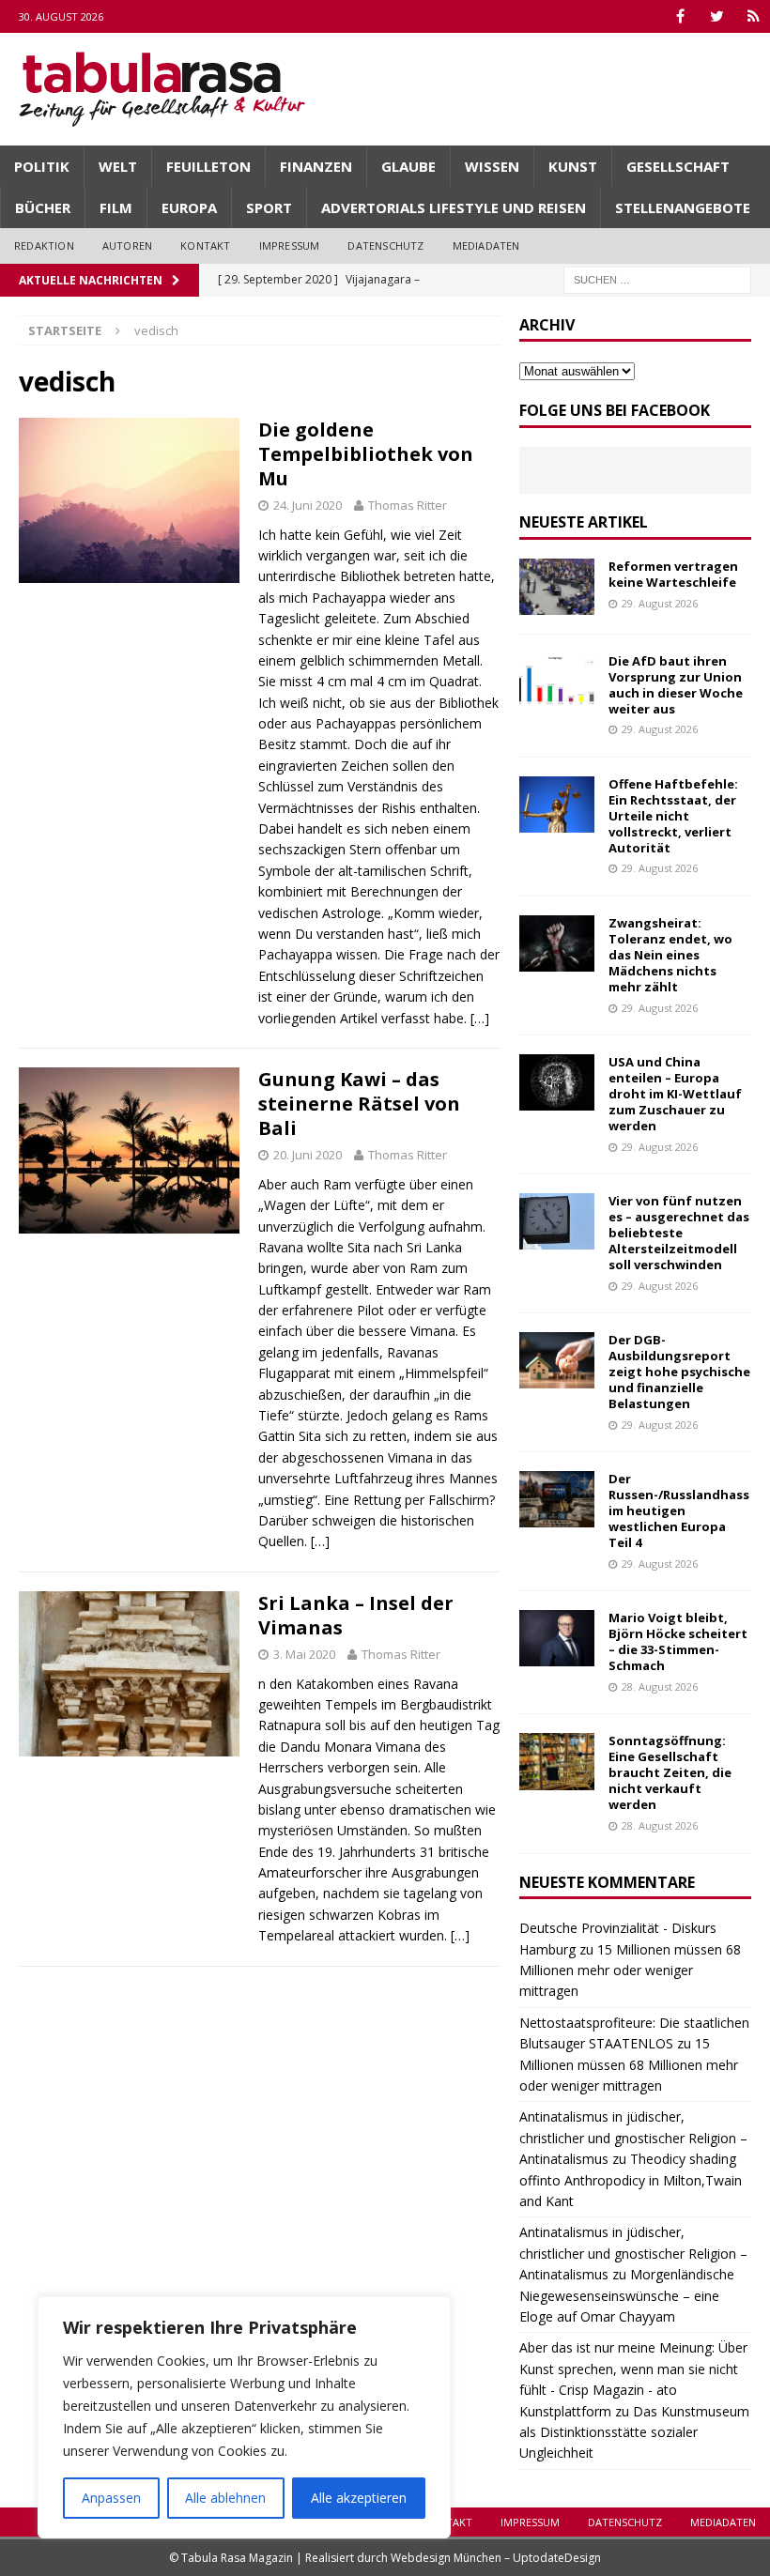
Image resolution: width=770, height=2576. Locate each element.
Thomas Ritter (408, 505)
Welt (118, 166)
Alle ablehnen (225, 2498)
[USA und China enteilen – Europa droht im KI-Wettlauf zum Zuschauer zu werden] (557, 1082)
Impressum (290, 245)
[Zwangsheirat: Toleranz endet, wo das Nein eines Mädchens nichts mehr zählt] (557, 943)
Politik (42, 166)
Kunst (573, 166)
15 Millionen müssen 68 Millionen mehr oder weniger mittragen (630, 1970)
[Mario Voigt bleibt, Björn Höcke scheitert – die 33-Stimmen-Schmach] (557, 1638)
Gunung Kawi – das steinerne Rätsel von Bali (359, 1104)
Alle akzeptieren (359, 2498)
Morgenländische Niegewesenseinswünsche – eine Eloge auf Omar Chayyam (627, 2295)
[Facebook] (680, 16)
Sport (269, 207)
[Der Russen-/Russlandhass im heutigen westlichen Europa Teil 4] (557, 1499)
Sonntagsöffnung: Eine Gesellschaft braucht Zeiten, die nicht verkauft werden (670, 1772)
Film (116, 207)
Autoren (127, 245)
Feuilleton (208, 166)
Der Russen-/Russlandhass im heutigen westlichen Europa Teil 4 (679, 1510)
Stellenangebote (683, 207)
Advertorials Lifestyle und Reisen (454, 207)
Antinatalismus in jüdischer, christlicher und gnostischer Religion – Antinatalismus (633, 2138)
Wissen (492, 166)
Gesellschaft (678, 166)
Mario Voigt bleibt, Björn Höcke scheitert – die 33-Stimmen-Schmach (678, 1641)
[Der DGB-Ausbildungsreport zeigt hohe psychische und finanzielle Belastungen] (557, 1360)
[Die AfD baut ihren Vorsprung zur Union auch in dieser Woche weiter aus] (557, 682)
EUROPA (189, 207)
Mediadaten (486, 245)
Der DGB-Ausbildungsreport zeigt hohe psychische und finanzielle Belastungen (679, 1372)
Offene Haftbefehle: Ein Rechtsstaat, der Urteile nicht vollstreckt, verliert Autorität (673, 816)
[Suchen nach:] (657, 278)
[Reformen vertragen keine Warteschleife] (557, 587)
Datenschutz (385, 245)
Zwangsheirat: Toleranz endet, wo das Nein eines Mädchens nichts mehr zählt (670, 955)
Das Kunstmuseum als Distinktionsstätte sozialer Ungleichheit (634, 2432)
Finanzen (316, 166)
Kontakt (205, 245)
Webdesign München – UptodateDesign (496, 2558)
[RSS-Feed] (754, 16)
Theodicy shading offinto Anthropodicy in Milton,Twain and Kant (631, 2180)
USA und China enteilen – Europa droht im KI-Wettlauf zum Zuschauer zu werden (675, 1094)
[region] (244, 2417)
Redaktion (44, 245)
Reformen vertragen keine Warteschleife (673, 574)
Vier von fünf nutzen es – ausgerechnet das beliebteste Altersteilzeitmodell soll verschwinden (679, 1233)
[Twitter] (717, 16)
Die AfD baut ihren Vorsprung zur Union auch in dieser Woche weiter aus (676, 685)
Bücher (43, 207)
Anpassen (111, 2498)
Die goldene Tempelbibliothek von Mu (366, 454)
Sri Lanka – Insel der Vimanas (356, 1615)
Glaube (408, 166)
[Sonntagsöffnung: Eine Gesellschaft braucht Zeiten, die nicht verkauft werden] (557, 1761)
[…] (480, 1018)
